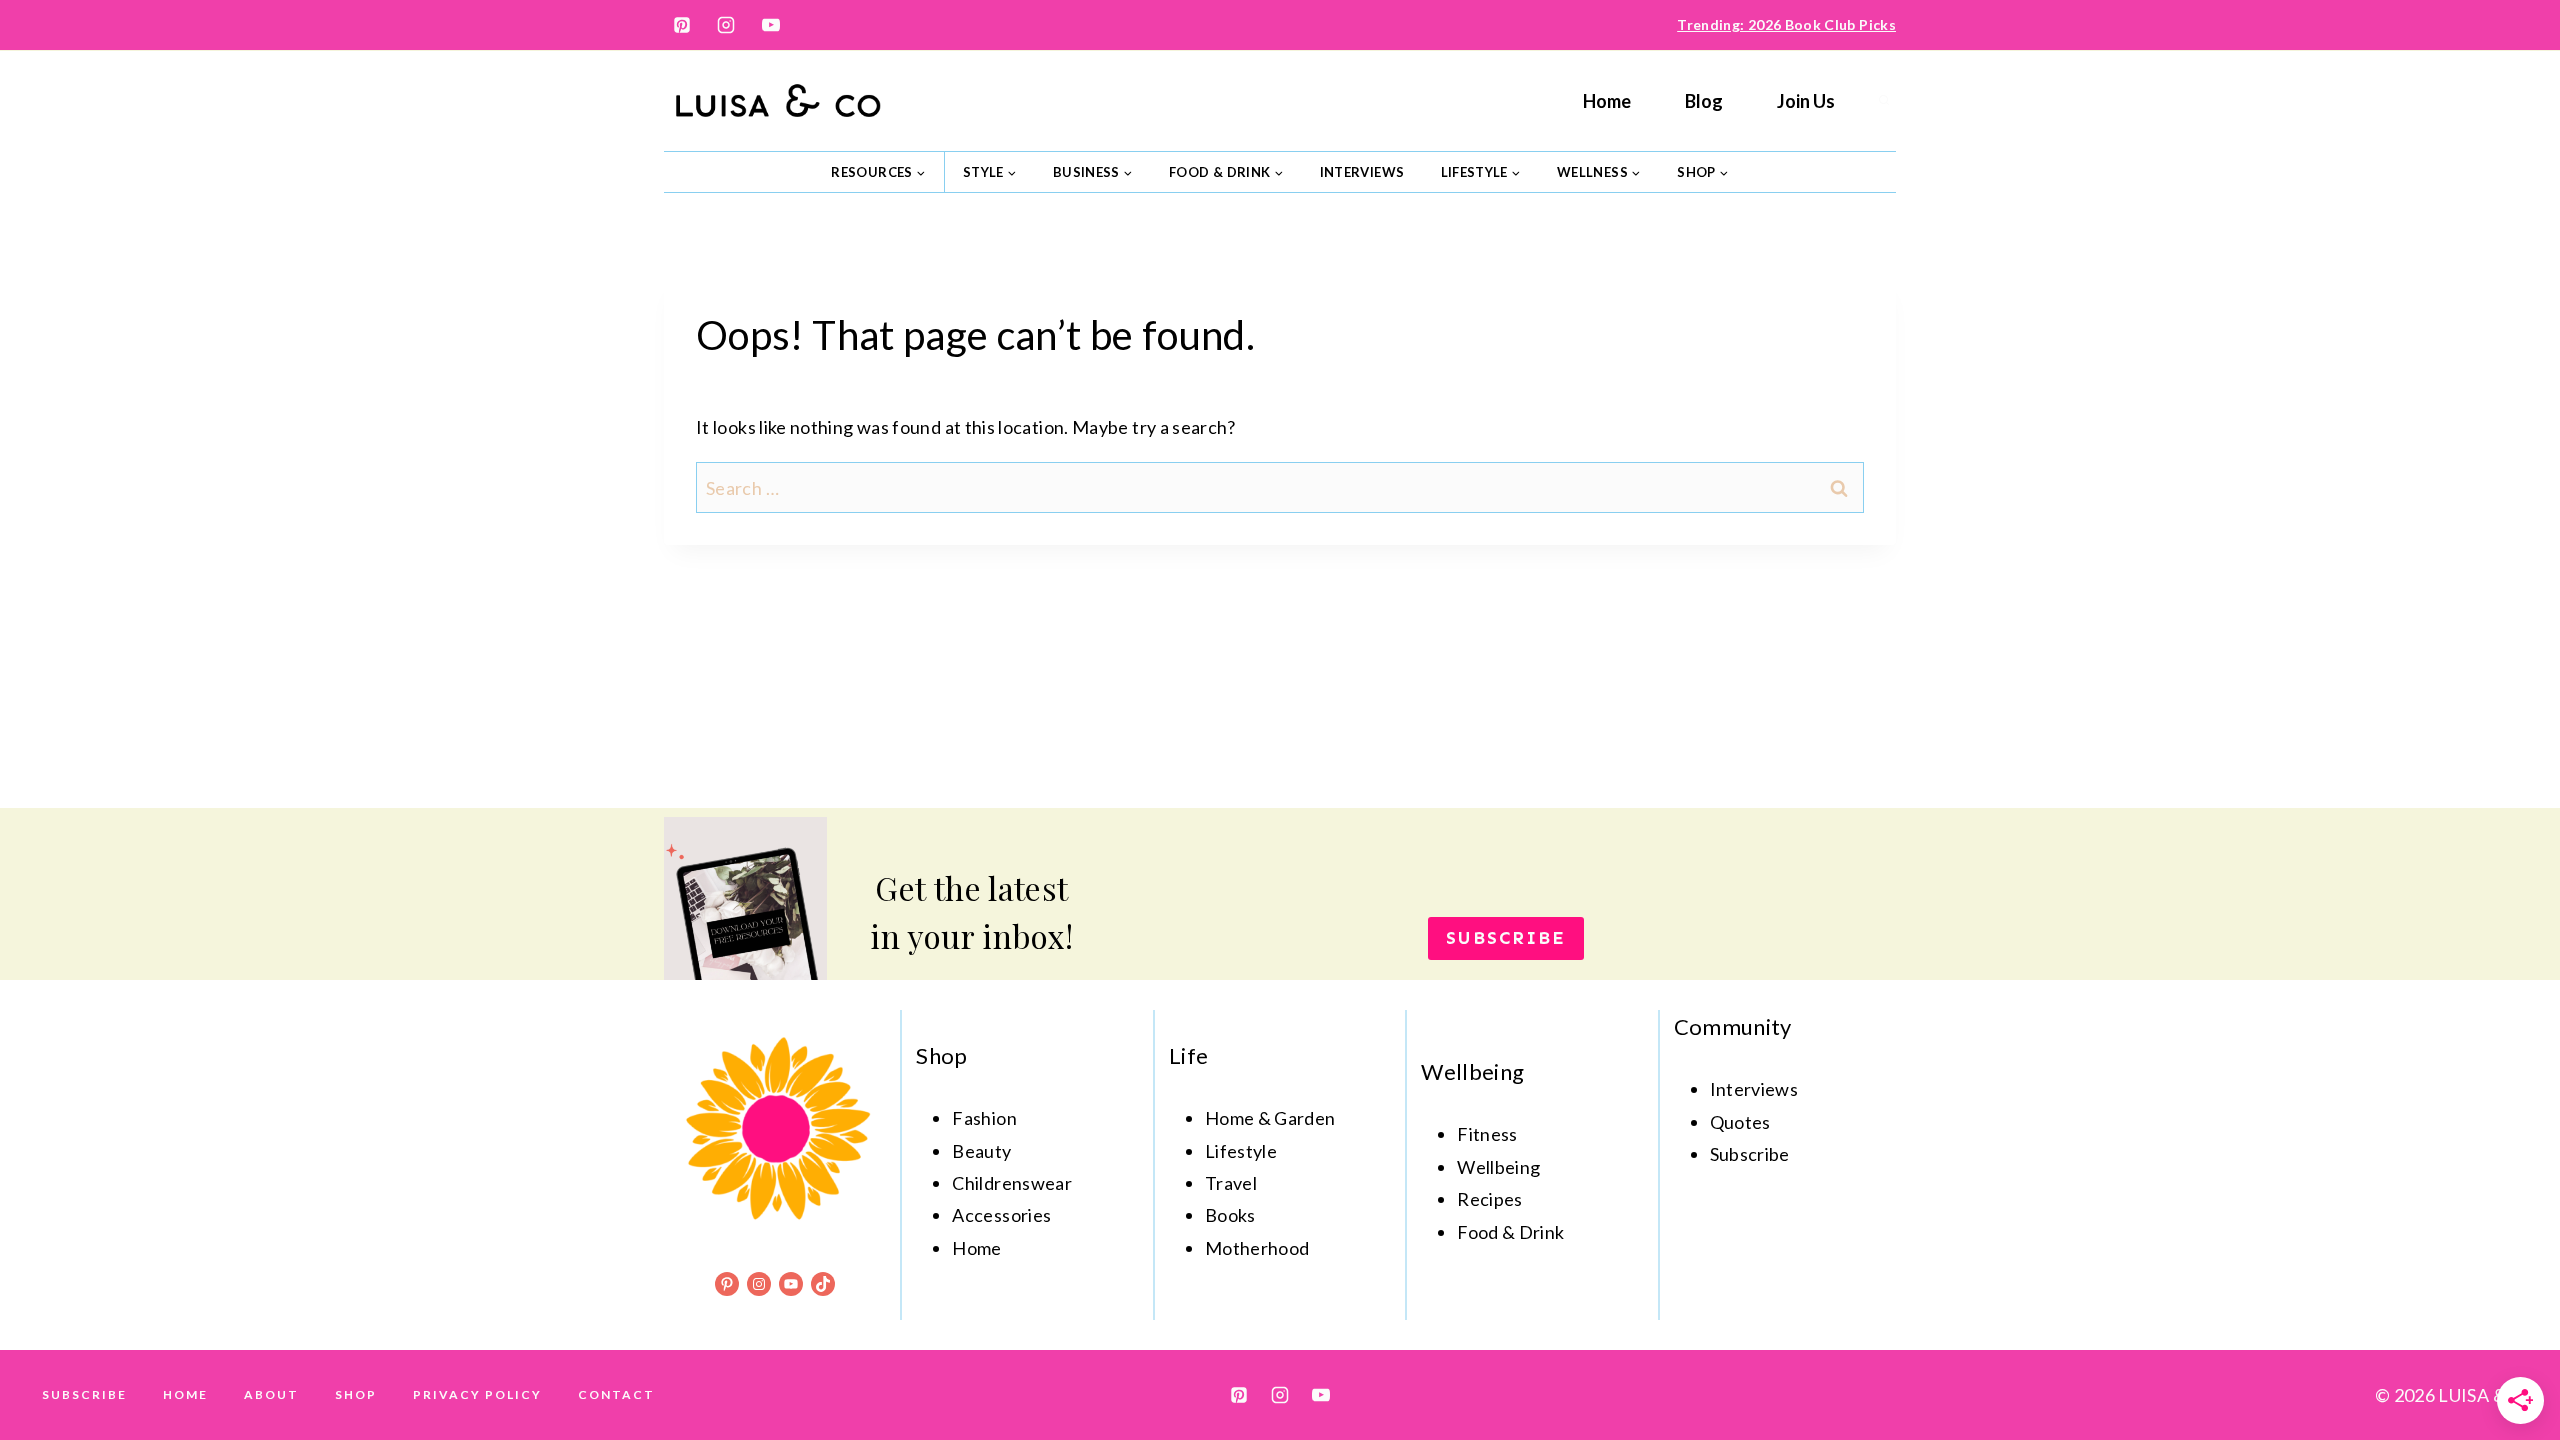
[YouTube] (771, 25)
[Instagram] (726, 25)
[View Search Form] (1884, 101)
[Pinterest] (682, 25)
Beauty (981, 1151)
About (271, 1394)
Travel (1231, 1183)
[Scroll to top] (2512, 1362)
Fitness (1487, 1134)
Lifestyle (1241, 1151)
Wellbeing (1498, 1167)
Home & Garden (1270, 1118)
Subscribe (84, 1394)
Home (1607, 101)
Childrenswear (1012, 1183)
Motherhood (1257, 1248)
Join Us (1806, 101)
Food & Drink (1510, 1232)
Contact (616, 1394)
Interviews (1362, 172)
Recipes (1490, 1199)
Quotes (1740, 1122)
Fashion (984, 1118)
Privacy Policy (477, 1394)
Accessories (1001, 1215)
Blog (1704, 101)
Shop (356, 1394)
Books (1230, 1215)
